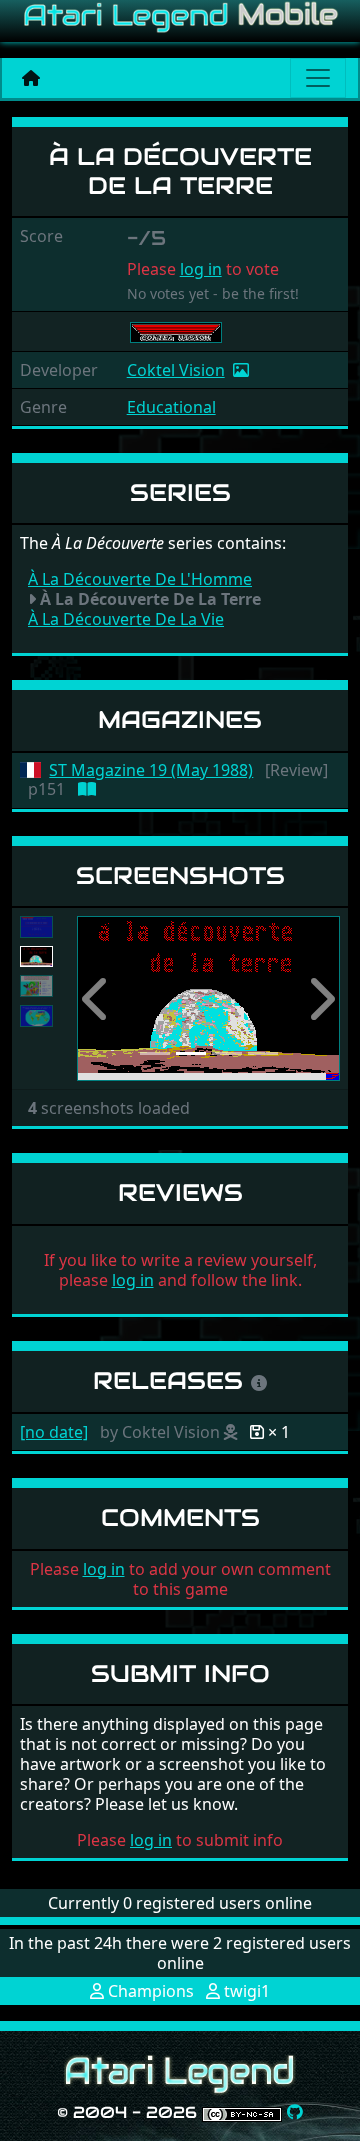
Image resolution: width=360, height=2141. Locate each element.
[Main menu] (318, 78)
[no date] (54, 1432)
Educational (171, 407)
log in (201, 269)
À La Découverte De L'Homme (140, 579)
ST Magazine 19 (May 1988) (151, 770)
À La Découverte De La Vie (126, 619)
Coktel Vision (176, 370)
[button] (96, 998)
